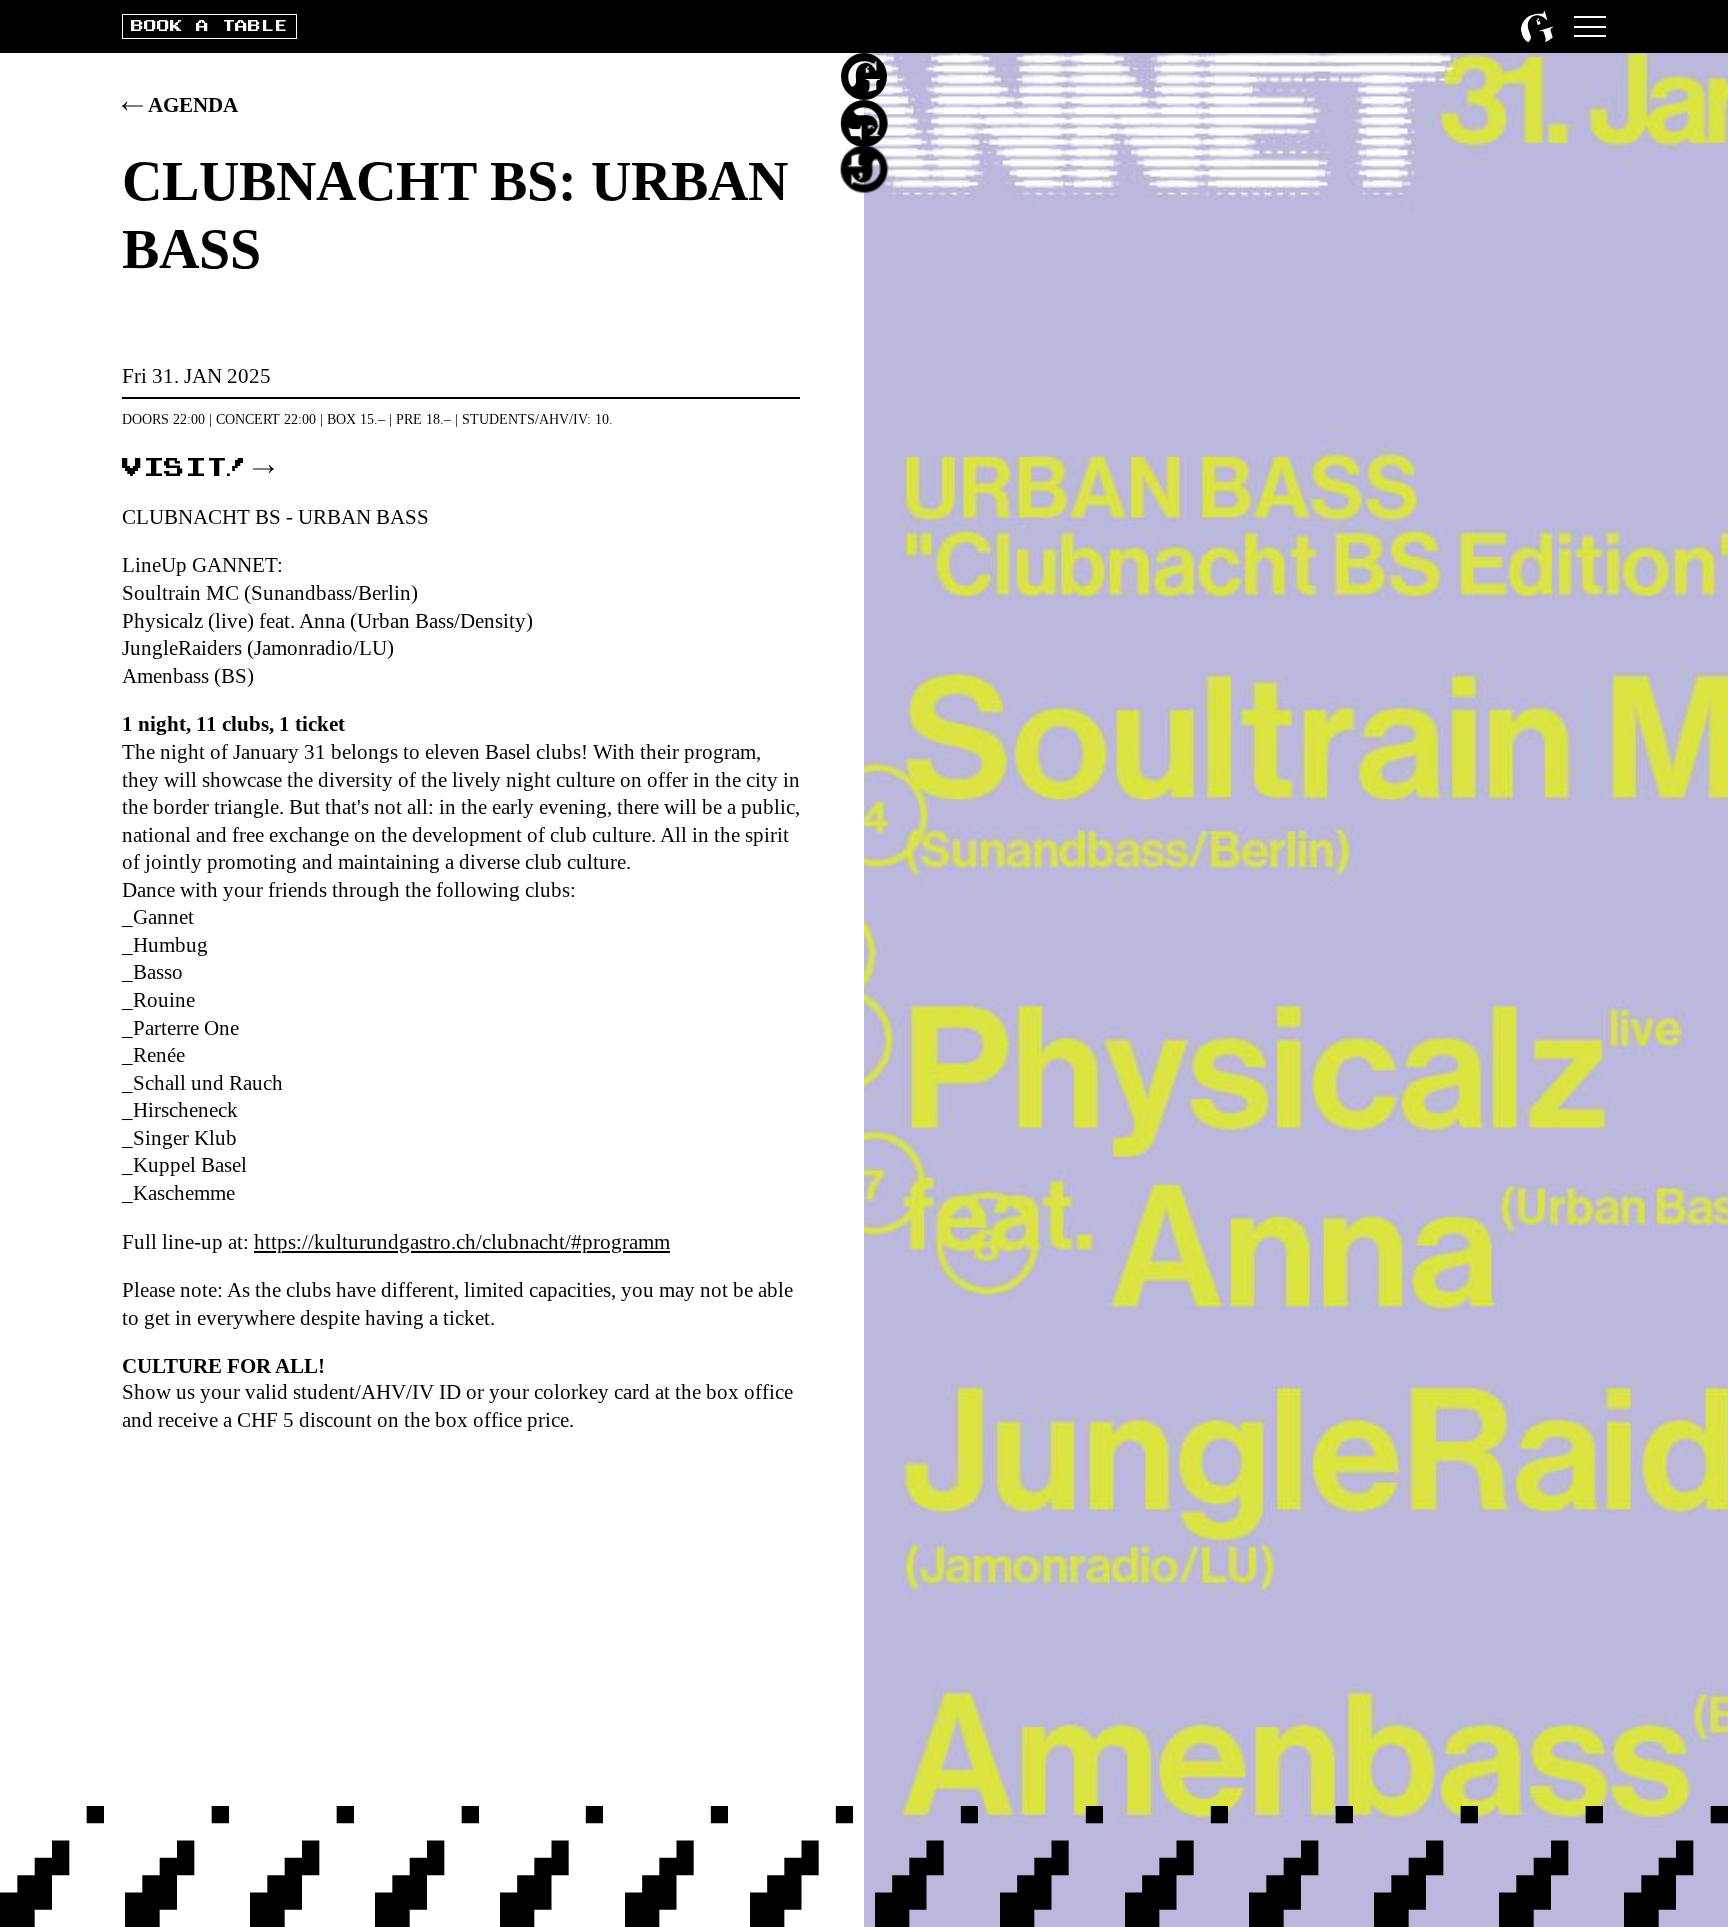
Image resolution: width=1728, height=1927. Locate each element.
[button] (1590, 26)
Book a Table (209, 26)
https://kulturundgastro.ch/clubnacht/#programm (462, 1242)
